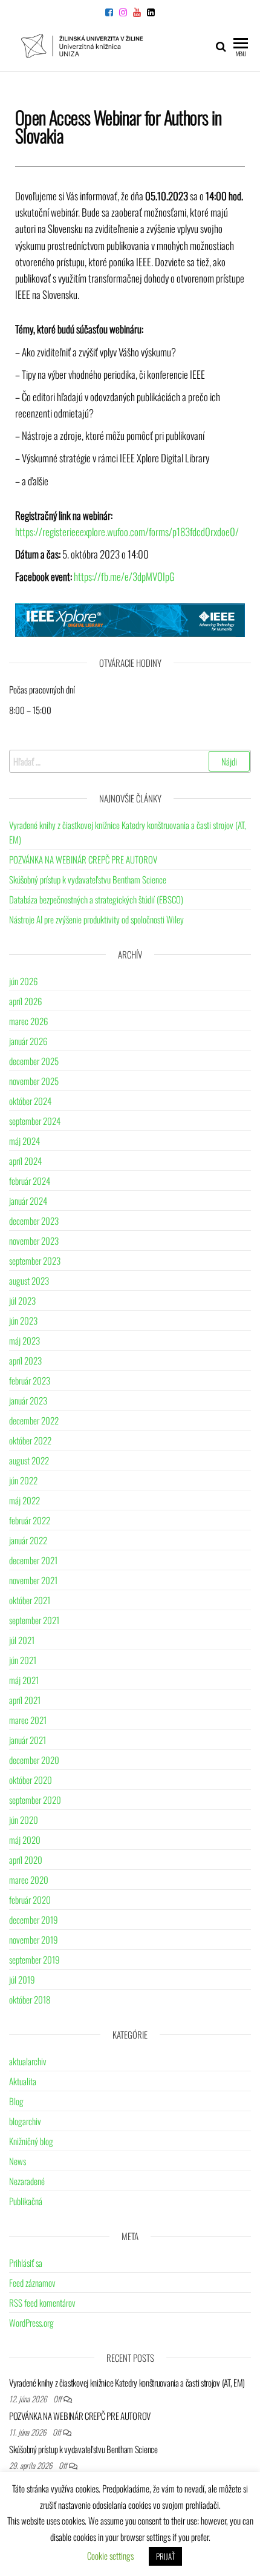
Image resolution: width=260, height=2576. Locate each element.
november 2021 (33, 1580)
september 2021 (34, 1620)
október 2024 (30, 1101)
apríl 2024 (25, 1161)
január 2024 (28, 1201)
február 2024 (30, 1181)
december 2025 (34, 1061)
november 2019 (34, 1939)
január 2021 (28, 1740)
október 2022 (30, 1440)
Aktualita (23, 2081)
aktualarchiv (28, 2061)
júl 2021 (22, 1640)
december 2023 (34, 1221)
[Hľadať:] (130, 761)
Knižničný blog (31, 2141)
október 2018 (30, 1999)
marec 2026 (28, 1021)
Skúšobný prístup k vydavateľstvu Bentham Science (88, 879)
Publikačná (26, 2201)
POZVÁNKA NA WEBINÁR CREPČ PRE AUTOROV (83, 859)
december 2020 (34, 1760)
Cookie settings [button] (110, 2555)
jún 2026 (23, 981)
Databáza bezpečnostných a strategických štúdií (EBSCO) (96, 899)
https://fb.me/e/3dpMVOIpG (124, 576)
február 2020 (30, 1899)
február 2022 (30, 1520)
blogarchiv (25, 2121)
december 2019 (34, 1919)
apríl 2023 (25, 1360)
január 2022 (28, 1540)
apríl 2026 (25, 1001)
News (18, 2161)
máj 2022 (24, 1500)
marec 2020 (29, 1880)
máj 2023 (24, 1340)
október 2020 (31, 1780)
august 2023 (29, 1280)
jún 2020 (24, 1820)
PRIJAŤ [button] (165, 2556)
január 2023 (28, 1400)
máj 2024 (24, 1141)
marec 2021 (28, 1720)
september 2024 (35, 1121)
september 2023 (35, 1260)
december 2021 (33, 1560)
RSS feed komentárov (42, 2302)
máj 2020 (25, 1840)
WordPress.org (31, 2322)
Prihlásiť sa (26, 2263)
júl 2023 (22, 1300)
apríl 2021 (25, 1700)
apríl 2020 (26, 1860)
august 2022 (29, 1460)
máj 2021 (24, 1680)
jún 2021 (23, 1660)
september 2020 (35, 1800)
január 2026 (28, 1041)
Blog (16, 2101)
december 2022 (34, 1420)
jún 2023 (23, 1320)
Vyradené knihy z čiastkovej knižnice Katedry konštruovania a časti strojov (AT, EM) (127, 2382)
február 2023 (30, 1380)
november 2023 (34, 1240)
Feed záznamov (32, 2283)
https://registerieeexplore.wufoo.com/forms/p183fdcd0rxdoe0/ (127, 532)
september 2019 (34, 1959)
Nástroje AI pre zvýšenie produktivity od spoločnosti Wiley (96, 919)
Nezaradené (27, 2181)
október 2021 (30, 1600)
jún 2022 (23, 1480)
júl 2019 (22, 1979)
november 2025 (34, 1081)
